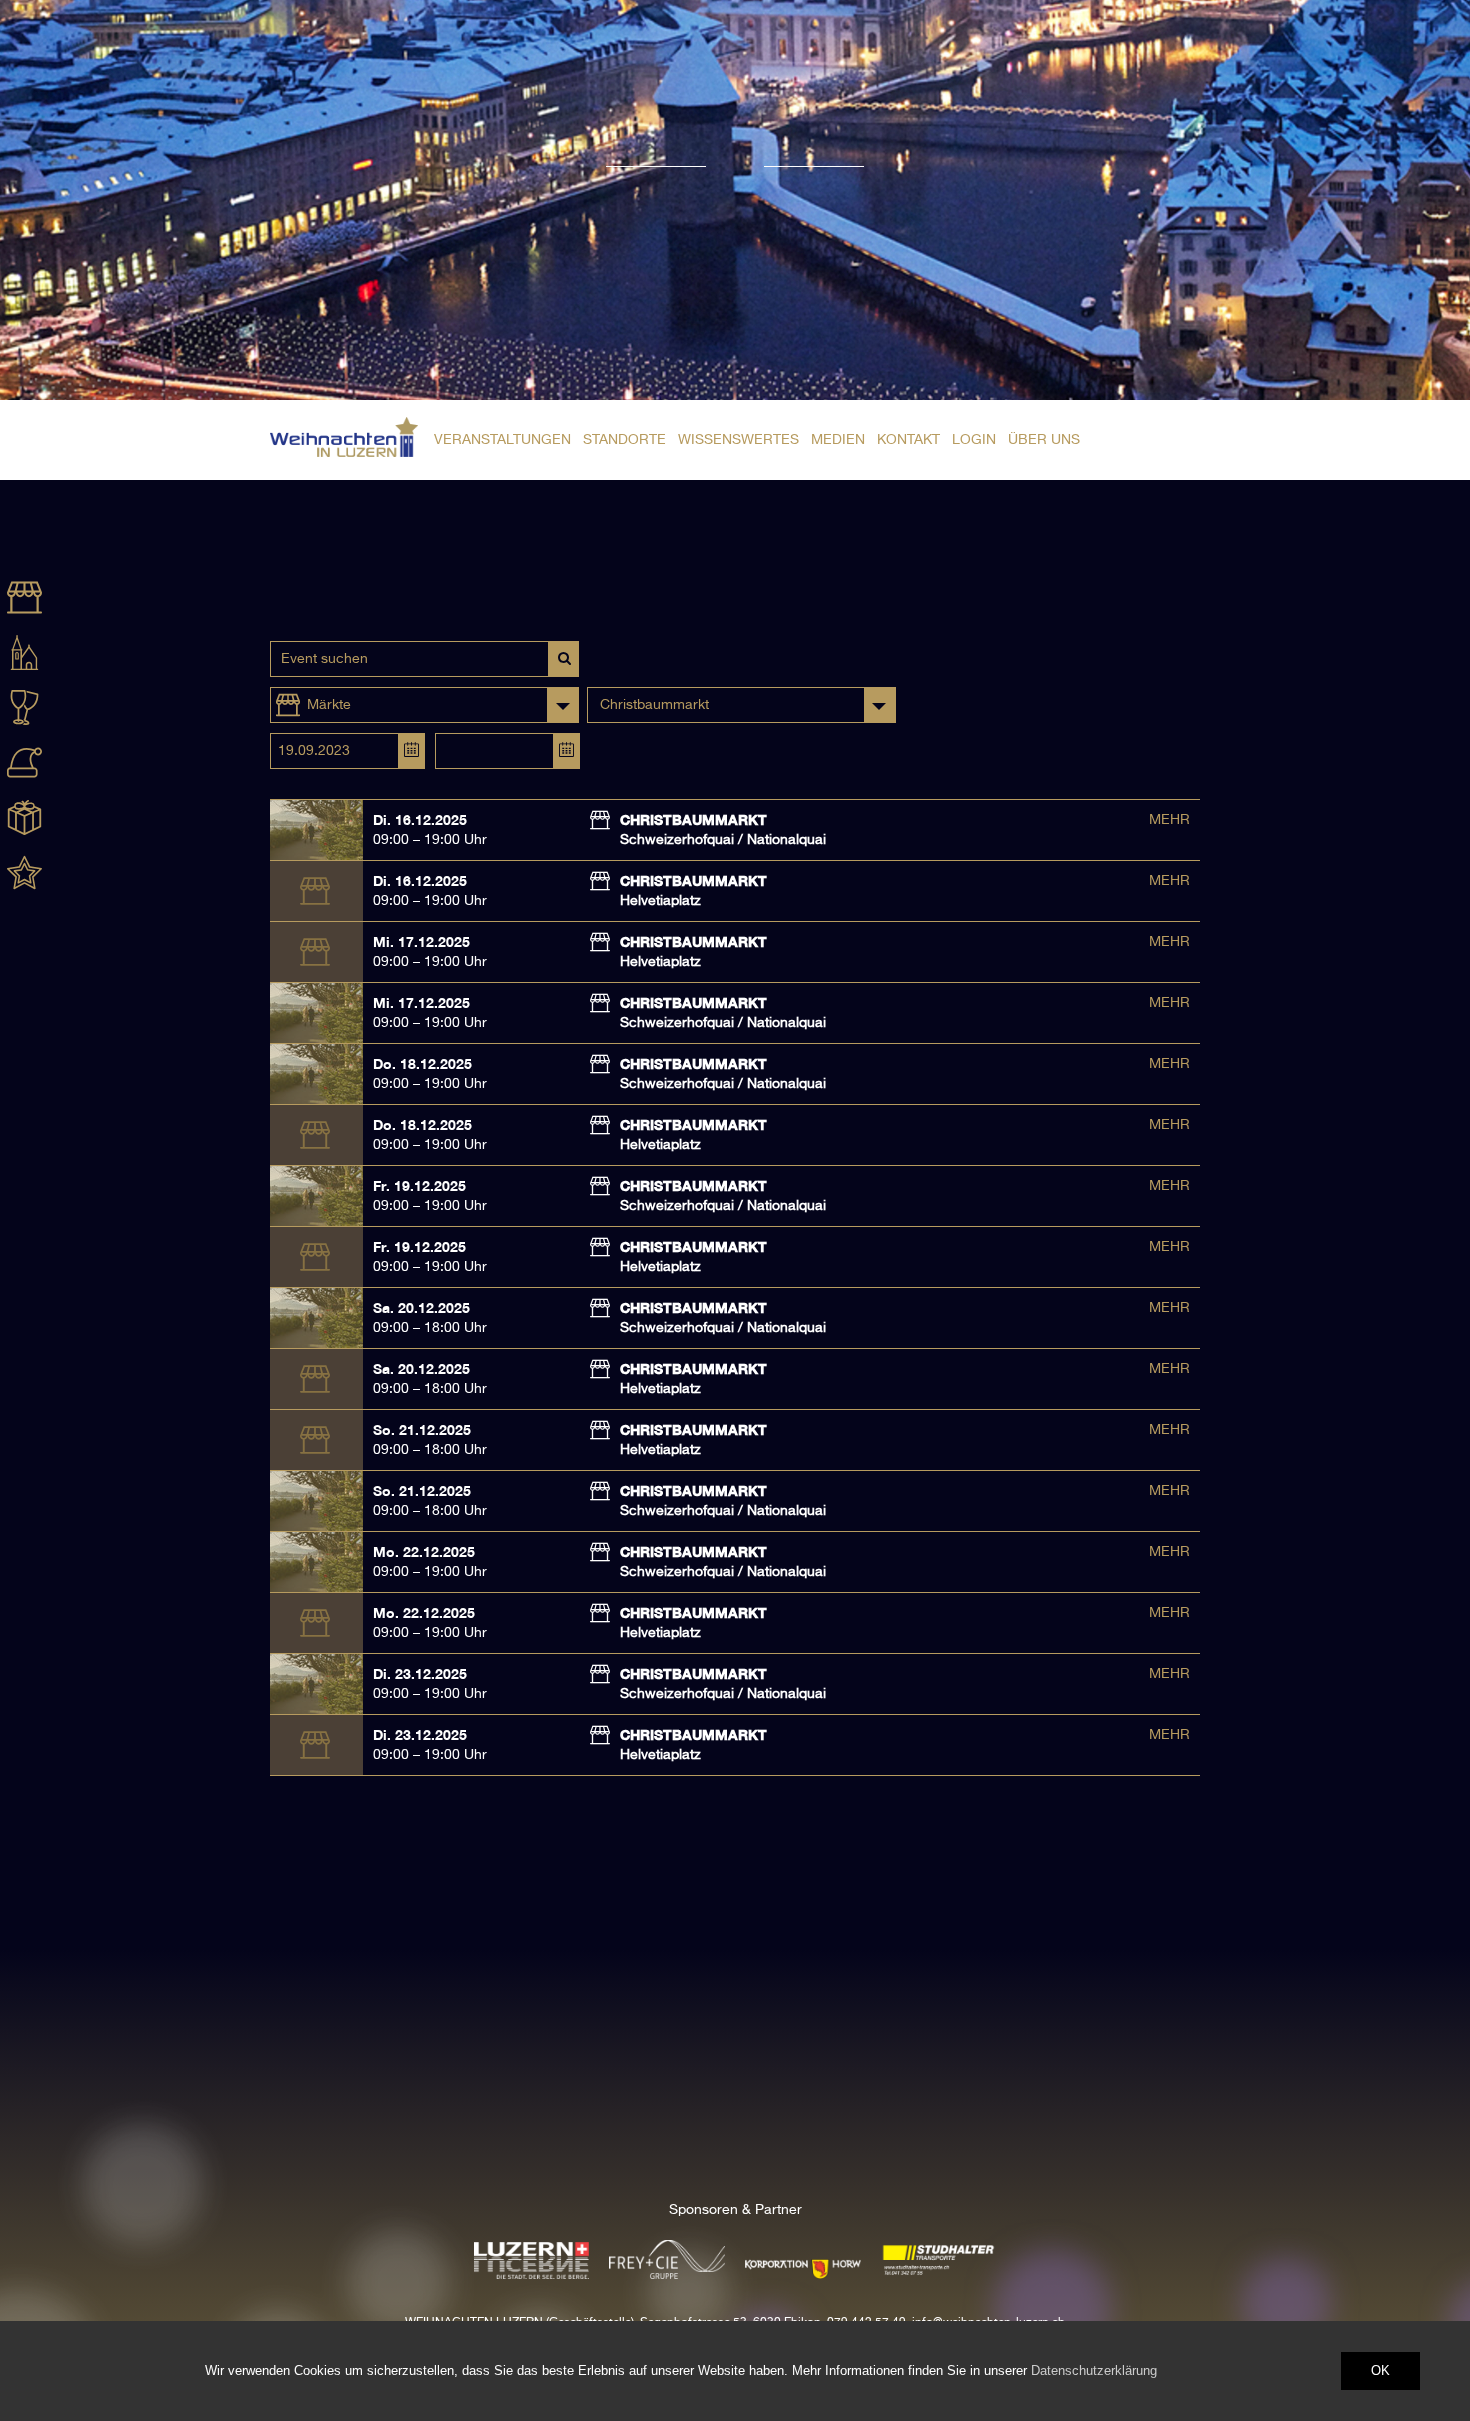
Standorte (624, 440)
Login (974, 440)
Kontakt (908, 440)
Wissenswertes (738, 440)
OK (1380, 2370)
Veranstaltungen (502, 440)
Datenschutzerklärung (1094, 2370)
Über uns (1044, 440)
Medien (838, 440)
